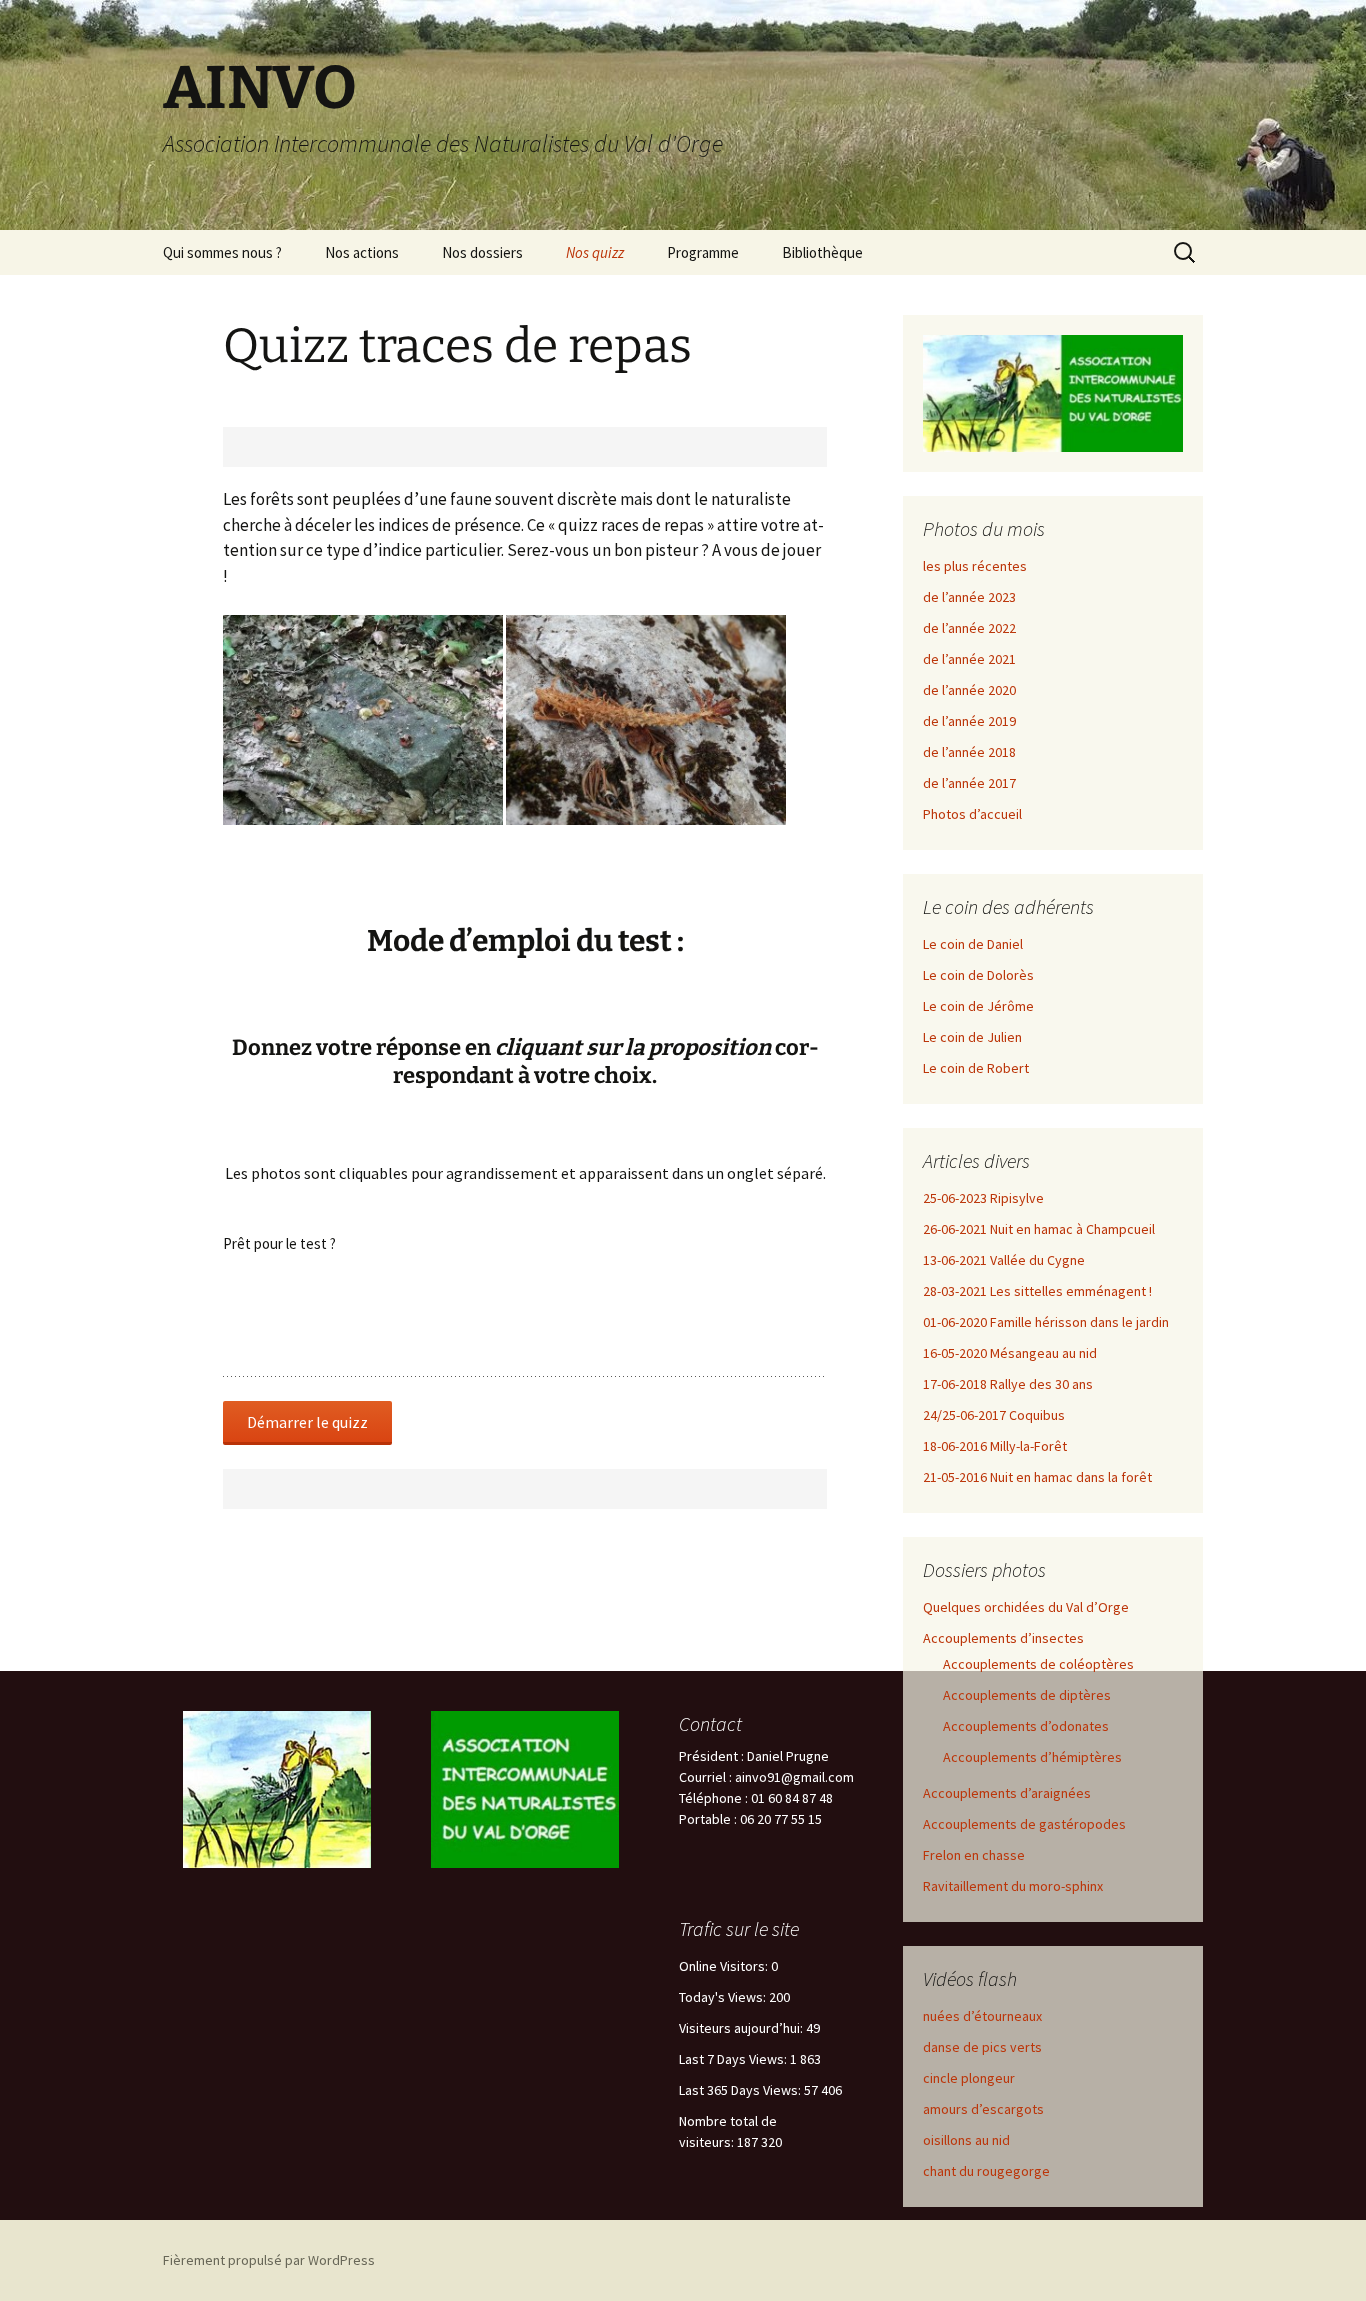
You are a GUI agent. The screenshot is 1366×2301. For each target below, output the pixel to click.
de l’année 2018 (969, 752)
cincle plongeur (969, 2078)
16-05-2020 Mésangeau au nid (1010, 1353)
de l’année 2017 (969, 783)
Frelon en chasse (974, 1855)
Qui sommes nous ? (222, 252)
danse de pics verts (982, 2047)
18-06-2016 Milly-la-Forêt (995, 1446)
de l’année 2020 (969, 690)
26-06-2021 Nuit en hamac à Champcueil (1039, 1229)
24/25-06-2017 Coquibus (994, 1415)
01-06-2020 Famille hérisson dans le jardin (1046, 1322)
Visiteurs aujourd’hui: (742, 2028)
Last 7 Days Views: (734, 2059)
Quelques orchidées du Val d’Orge (1026, 1607)
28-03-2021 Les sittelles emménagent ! (1037, 1291)
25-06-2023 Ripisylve (983, 1198)
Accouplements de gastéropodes (1024, 1824)
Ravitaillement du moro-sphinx (1013, 1886)
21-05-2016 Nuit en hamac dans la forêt (1037, 1477)
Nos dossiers (482, 252)
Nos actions (362, 252)
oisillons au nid (966, 2140)
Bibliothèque (822, 252)
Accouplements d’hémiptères (1032, 1757)
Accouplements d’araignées (1007, 1793)
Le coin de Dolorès (978, 975)
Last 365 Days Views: (741, 2090)
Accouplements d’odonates (1026, 1726)
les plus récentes (975, 566)
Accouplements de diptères (1027, 1695)
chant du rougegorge (986, 2171)
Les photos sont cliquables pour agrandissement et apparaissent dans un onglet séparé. (525, 1173)
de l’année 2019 (969, 721)
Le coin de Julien (972, 1037)
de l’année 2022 (969, 628)
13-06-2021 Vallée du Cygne (1004, 1260)
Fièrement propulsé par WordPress (269, 2260)
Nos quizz (595, 252)
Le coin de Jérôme (978, 1006)
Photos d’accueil (972, 814)
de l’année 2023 (969, 597)
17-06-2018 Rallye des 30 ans (1008, 1384)
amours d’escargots (983, 2109)
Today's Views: (724, 1997)
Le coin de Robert (976, 1068)
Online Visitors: (725, 1966)
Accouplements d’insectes (1003, 1638)
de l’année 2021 (969, 659)
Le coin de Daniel (973, 944)
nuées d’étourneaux (982, 2016)
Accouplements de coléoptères (1038, 1664)
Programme (703, 252)
